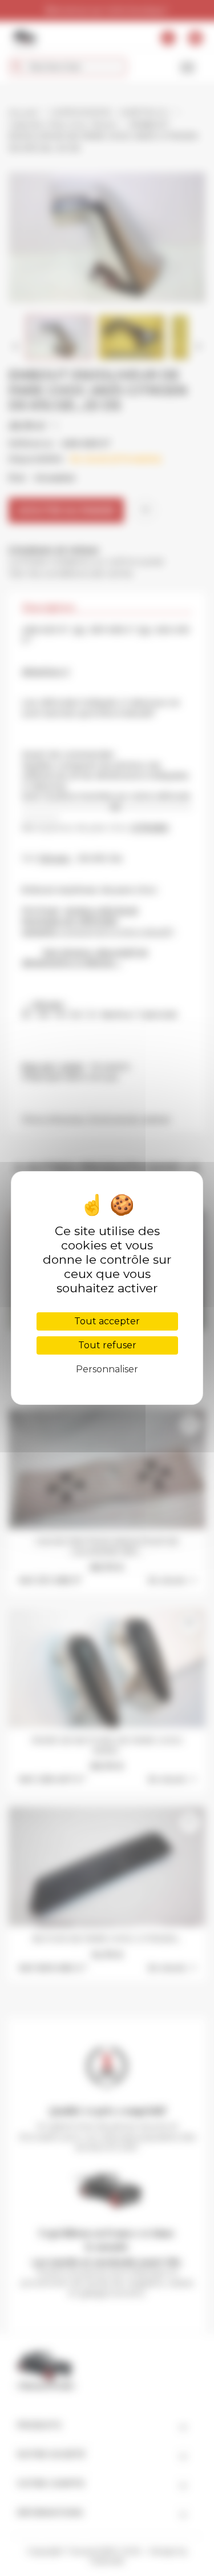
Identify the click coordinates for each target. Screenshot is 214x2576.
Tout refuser (107, 1345)
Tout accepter (107, 1321)
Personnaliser (107, 1369)
